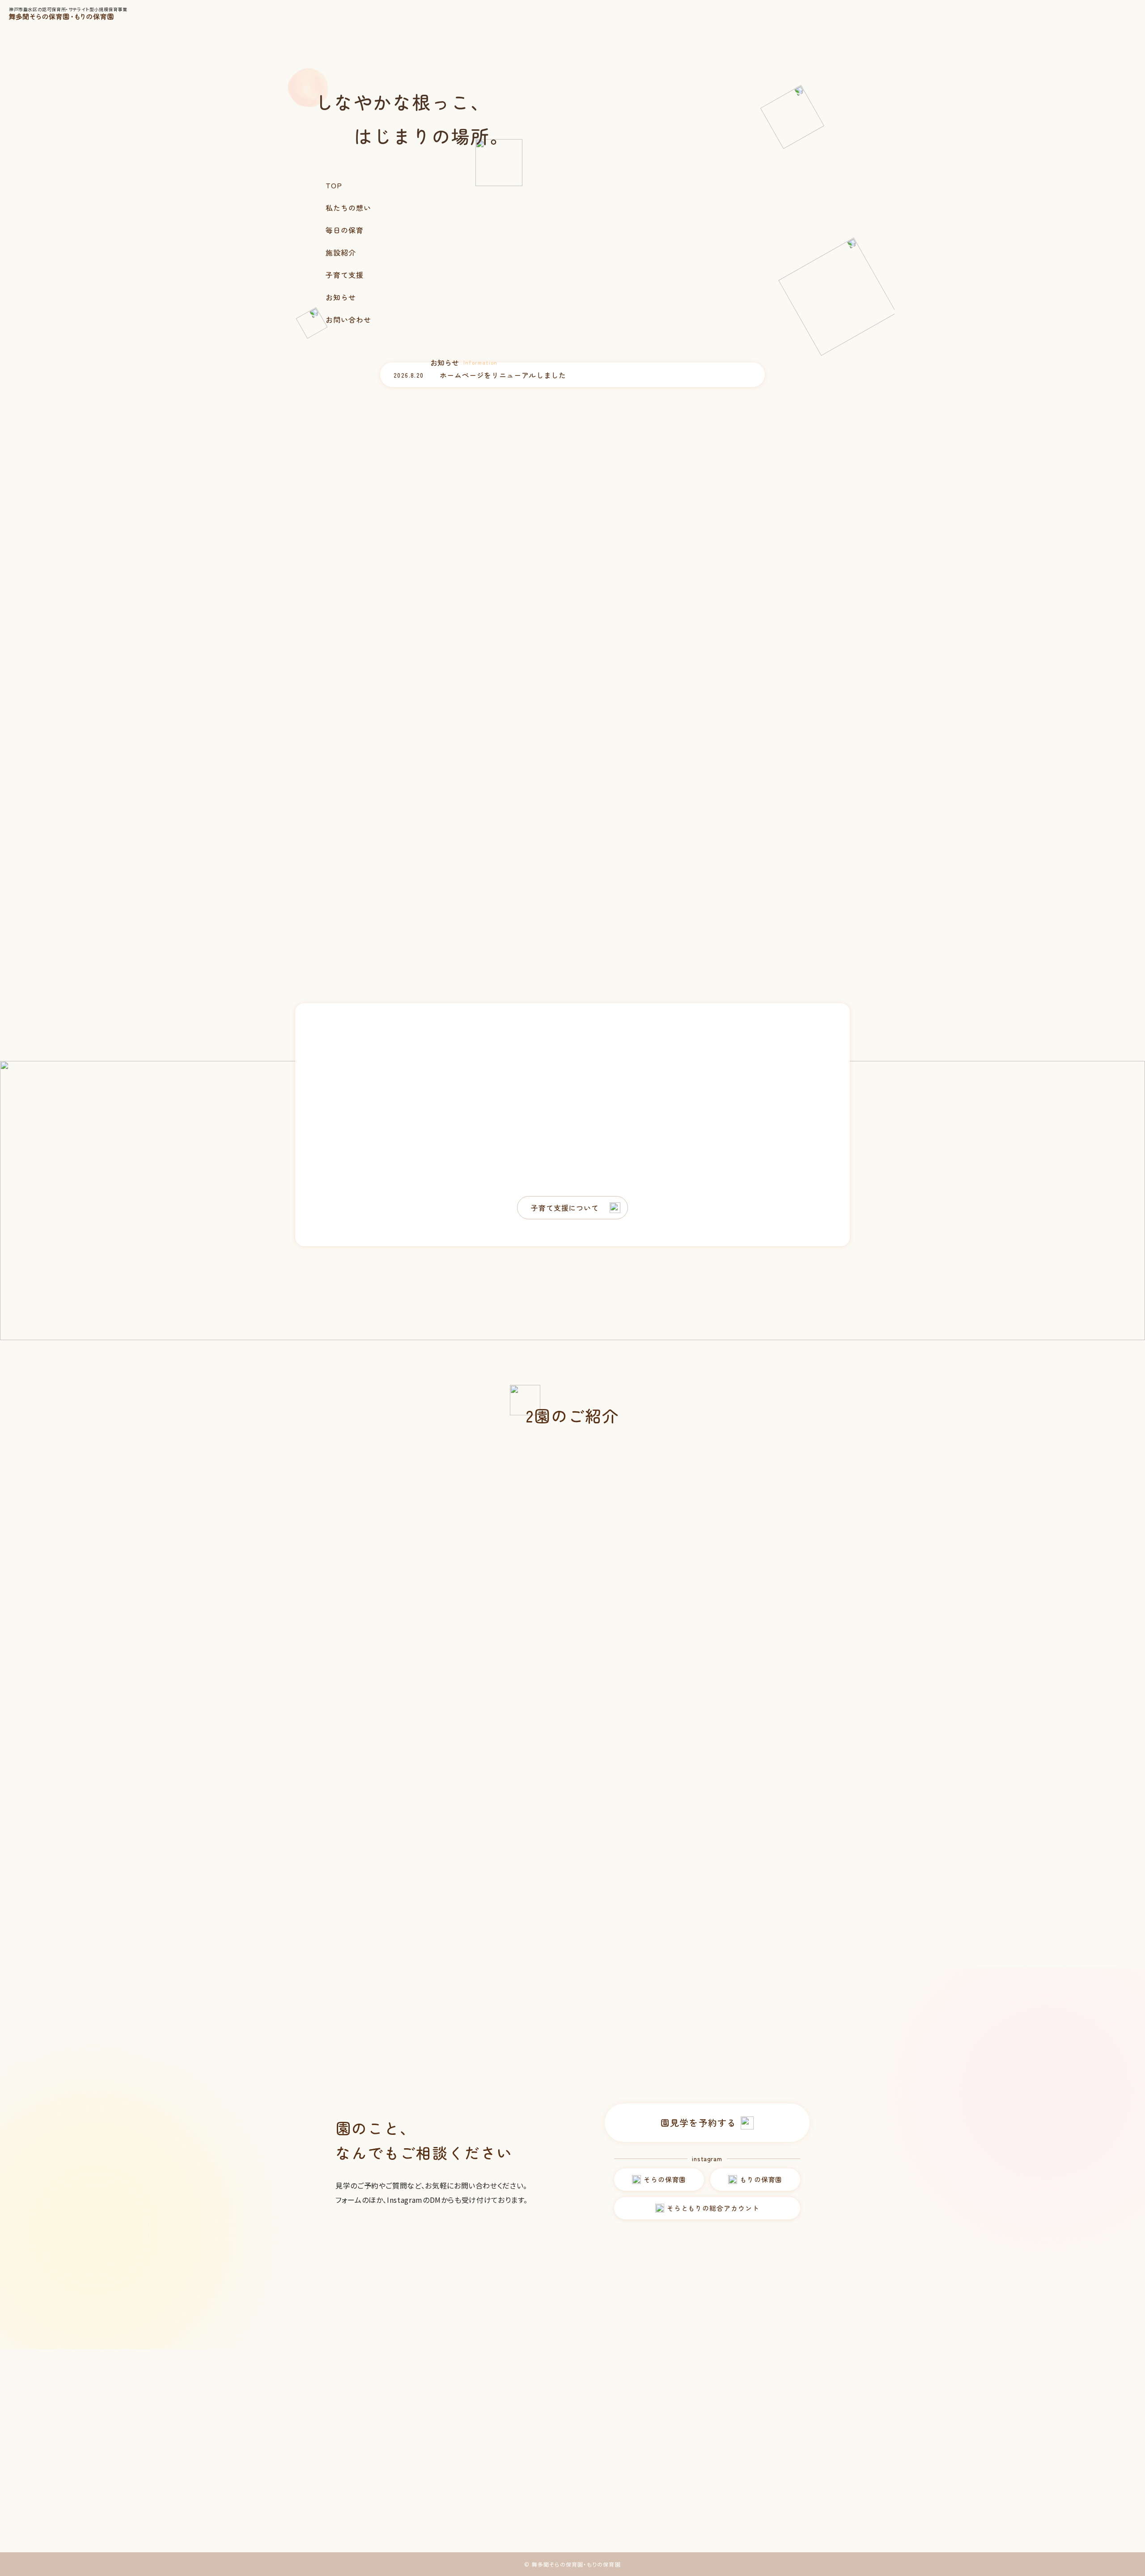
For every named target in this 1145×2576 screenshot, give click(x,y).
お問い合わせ (348, 319)
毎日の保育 (345, 230)
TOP (334, 185)
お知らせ (341, 297)
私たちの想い (348, 208)
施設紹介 (341, 252)
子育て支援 (345, 275)
